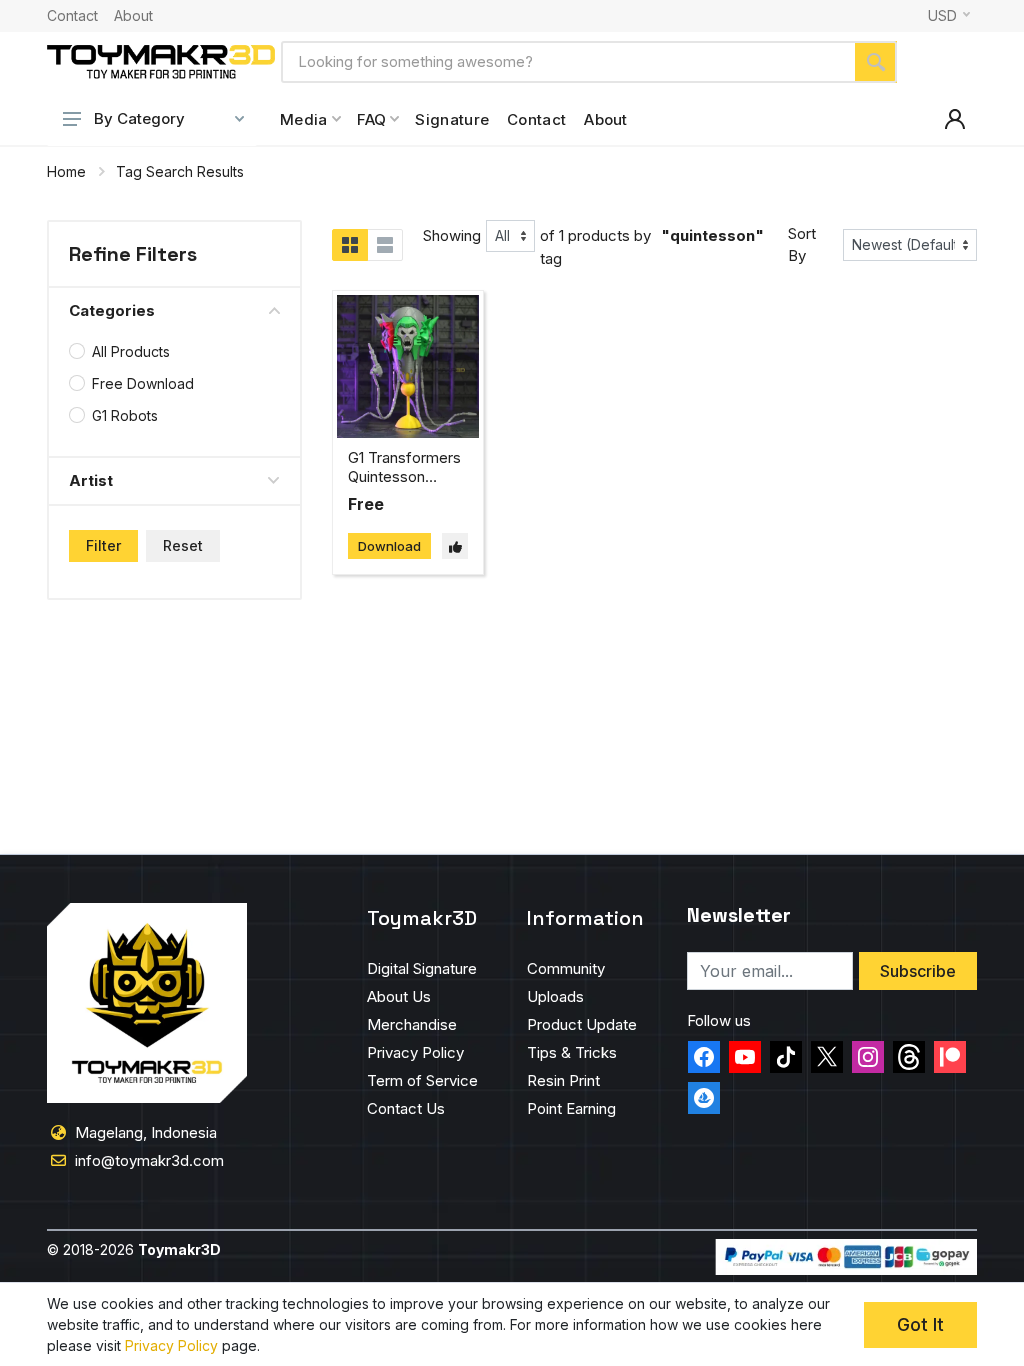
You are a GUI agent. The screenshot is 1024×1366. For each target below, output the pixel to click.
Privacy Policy (415, 1052)
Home (66, 171)
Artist (91, 480)
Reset (183, 545)
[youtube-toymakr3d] (745, 1057)
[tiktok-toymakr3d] (786, 1057)
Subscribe (918, 971)
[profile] (955, 119)
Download (389, 546)
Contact (72, 16)
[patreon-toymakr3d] (950, 1057)
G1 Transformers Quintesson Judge (404, 476)
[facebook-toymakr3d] (704, 1057)
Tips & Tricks (572, 1052)
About (133, 16)
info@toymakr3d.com (149, 1160)
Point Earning (571, 1108)
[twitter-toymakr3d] (827, 1057)
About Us (399, 996)
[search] (876, 62)
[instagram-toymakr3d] (868, 1057)
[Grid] (350, 245)
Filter (103, 545)
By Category (139, 118)
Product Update (582, 1024)
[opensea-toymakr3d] (704, 1098)
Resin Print (563, 1080)
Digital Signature (422, 968)
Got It (920, 1324)
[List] (385, 245)
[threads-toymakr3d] (909, 1057)
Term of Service (422, 1080)
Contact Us (406, 1108)
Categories (112, 310)
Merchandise (412, 1024)
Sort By (802, 245)
